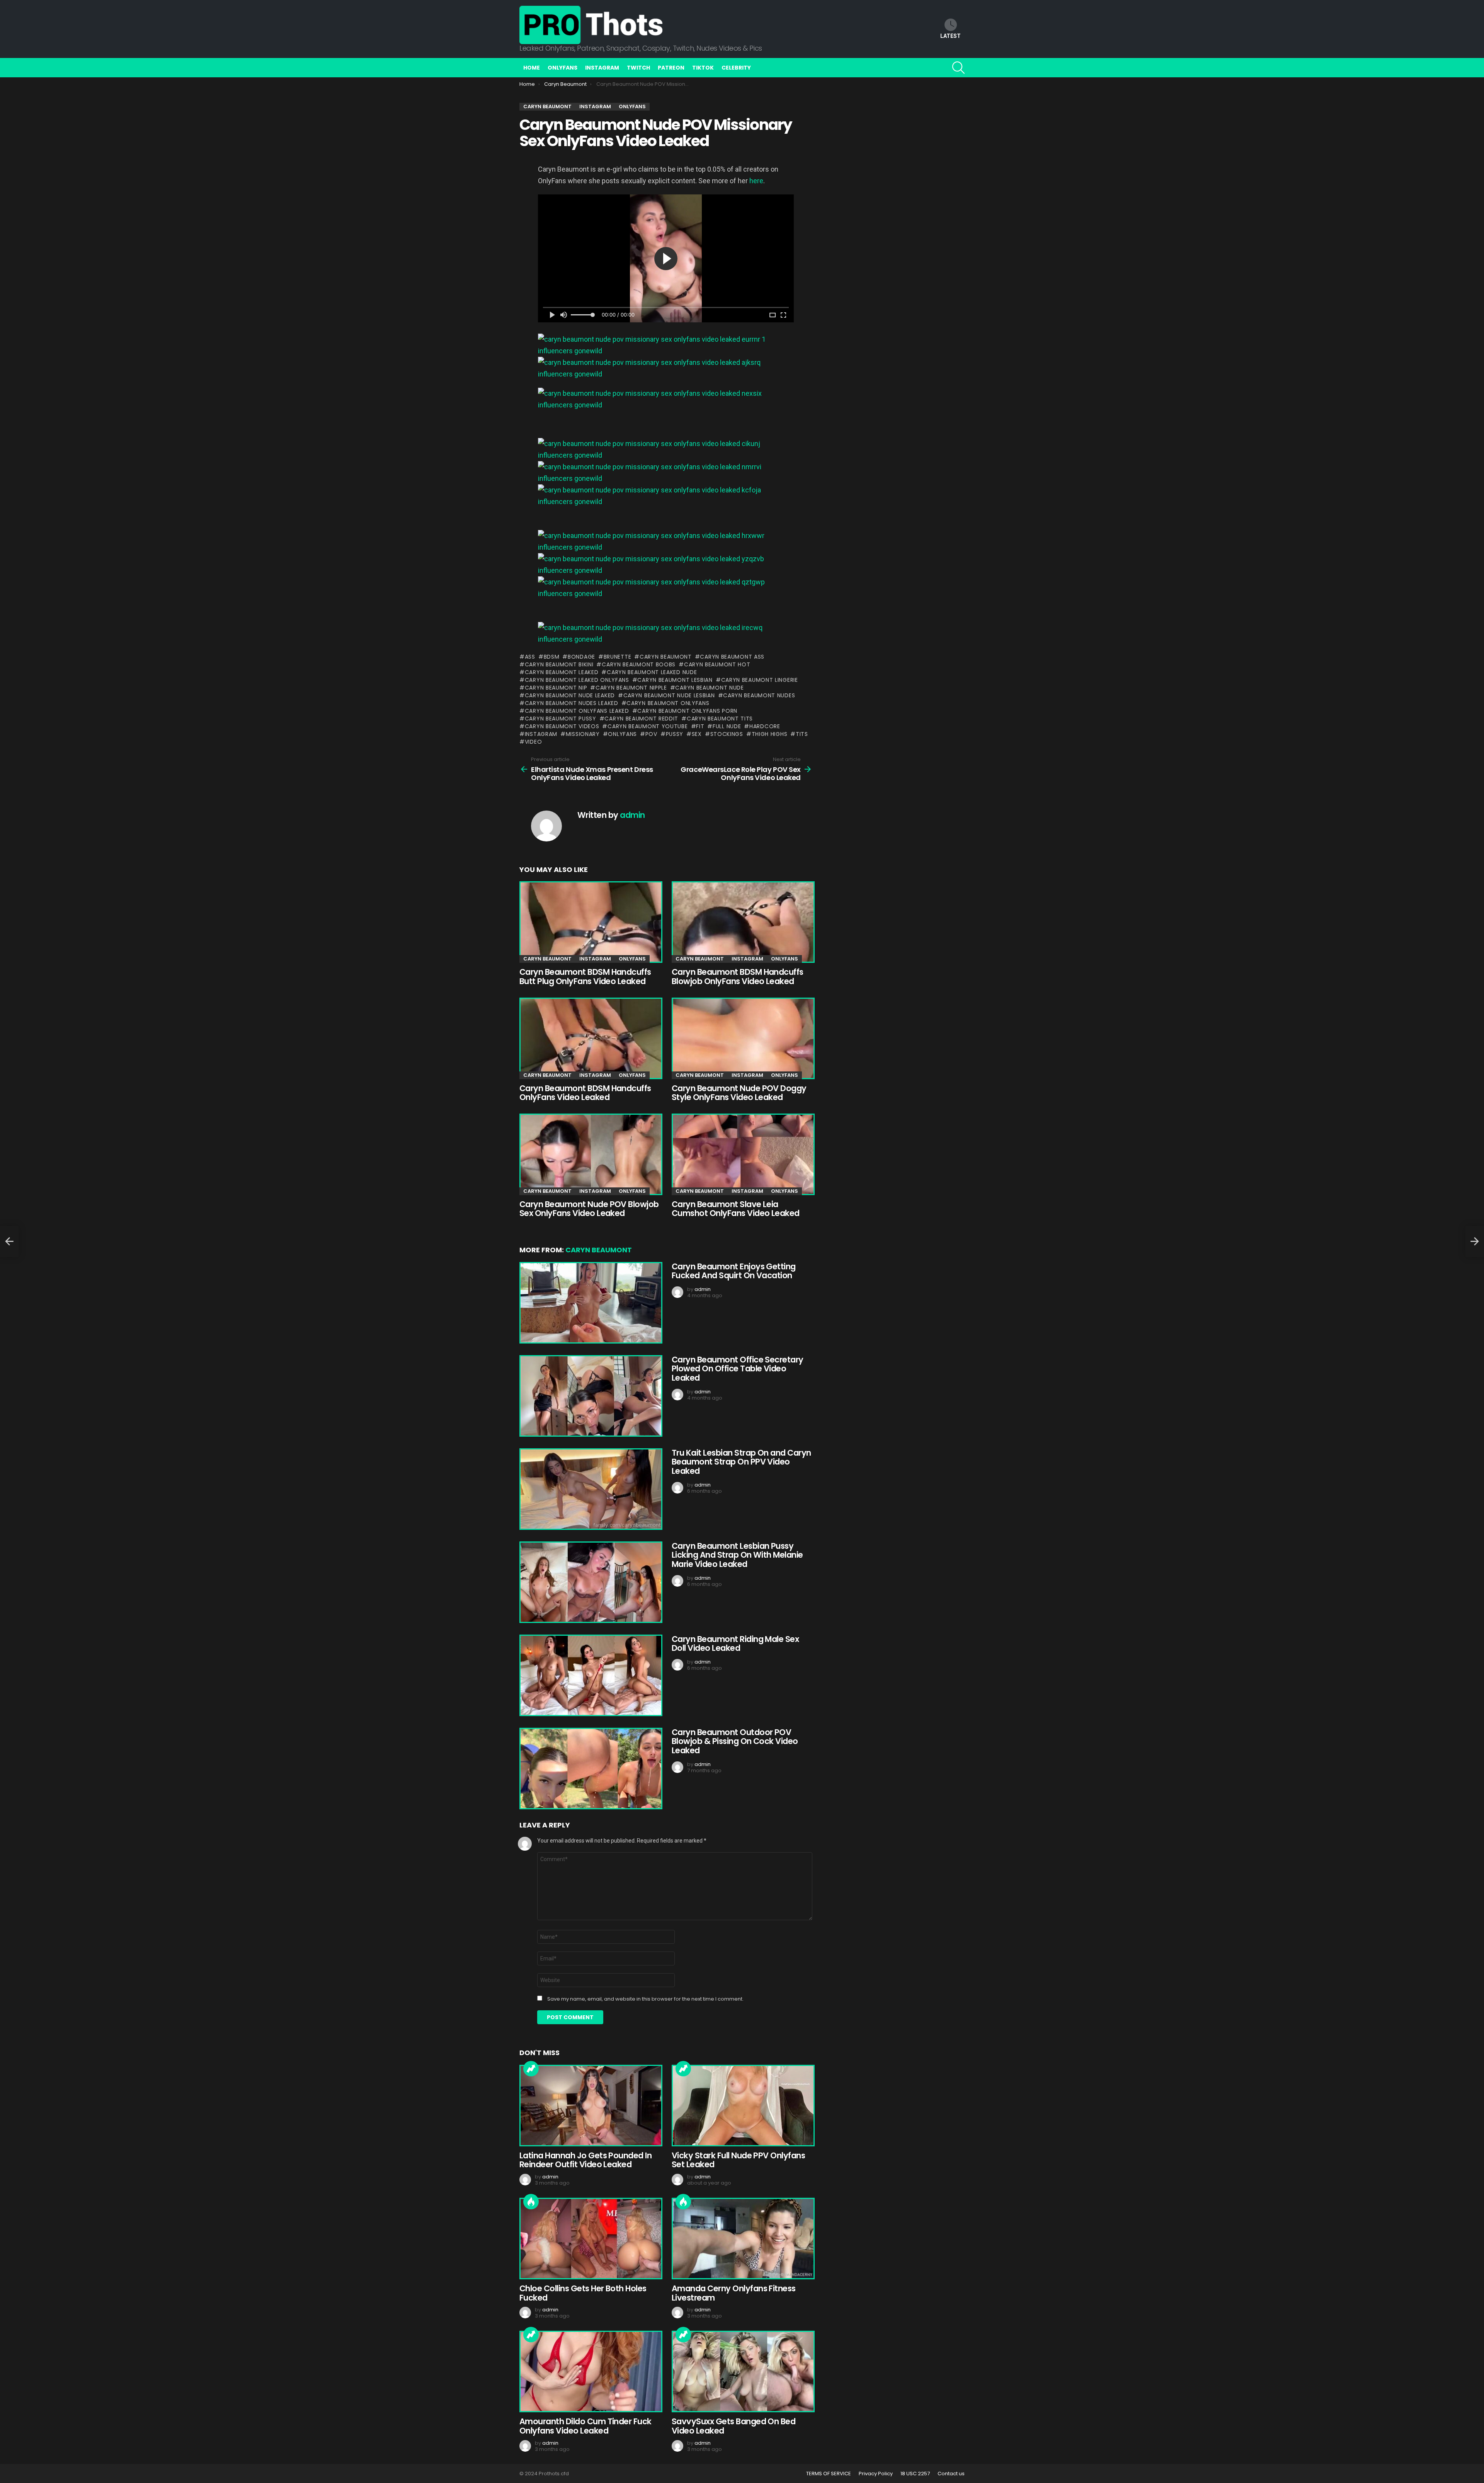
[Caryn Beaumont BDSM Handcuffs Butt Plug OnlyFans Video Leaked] (590, 922)
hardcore (765, 726)
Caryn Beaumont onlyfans (668, 703)
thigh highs (769, 734)
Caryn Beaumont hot (717, 664)
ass (530, 657)
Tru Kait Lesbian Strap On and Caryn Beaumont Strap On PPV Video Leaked (741, 1462)
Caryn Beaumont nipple (631, 688)
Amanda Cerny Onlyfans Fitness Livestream (734, 2293)
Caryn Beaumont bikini (559, 664)
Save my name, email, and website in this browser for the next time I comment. (645, 1999)
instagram (541, 734)
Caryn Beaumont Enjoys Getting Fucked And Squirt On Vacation (734, 1271)
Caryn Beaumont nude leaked (570, 695)
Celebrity (736, 68)
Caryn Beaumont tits (720, 719)
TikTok (703, 68)
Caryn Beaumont (666, 657)
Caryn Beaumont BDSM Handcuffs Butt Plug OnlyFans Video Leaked (585, 977)
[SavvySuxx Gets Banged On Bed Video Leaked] (742, 2371)
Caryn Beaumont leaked (562, 672)
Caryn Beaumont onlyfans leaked (577, 711)
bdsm (552, 657)
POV (651, 734)
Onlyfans (562, 68)
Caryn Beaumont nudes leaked (572, 703)
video (533, 742)
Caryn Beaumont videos (562, 726)
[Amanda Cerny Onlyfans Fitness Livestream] (742, 2239)
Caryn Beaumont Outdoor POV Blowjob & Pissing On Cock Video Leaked (735, 1741)
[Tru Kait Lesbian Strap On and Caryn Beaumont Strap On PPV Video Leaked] (590, 1489)
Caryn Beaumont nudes (759, 695)
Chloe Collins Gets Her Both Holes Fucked (583, 2293)
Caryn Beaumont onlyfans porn (687, 711)
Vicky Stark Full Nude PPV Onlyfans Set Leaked (738, 2160)
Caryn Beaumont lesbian (675, 680)
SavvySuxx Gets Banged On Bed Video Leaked (733, 2426)
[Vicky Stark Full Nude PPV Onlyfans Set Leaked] (742, 2106)
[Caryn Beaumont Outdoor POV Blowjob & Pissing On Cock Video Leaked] (590, 1769)
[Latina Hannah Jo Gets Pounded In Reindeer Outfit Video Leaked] (590, 2106)
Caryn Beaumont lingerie (760, 680)
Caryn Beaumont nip (556, 688)
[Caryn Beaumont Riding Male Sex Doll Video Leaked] (590, 1675)
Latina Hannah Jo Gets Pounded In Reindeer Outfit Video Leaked (585, 2160)
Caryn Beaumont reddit (641, 719)
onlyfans (622, 734)
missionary (583, 734)
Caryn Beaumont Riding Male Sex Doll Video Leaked (735, 1644)
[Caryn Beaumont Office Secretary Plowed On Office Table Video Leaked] (590, 1396)
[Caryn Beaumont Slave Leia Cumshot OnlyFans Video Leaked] (742, 1154)
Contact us (951, 2474)
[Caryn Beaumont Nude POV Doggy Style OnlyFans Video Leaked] (742, 1038)
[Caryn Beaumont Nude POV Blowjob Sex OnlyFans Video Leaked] (590, 1154)
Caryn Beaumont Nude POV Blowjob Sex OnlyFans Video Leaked (589, 1209)
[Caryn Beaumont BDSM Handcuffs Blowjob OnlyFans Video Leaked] (742, 922)
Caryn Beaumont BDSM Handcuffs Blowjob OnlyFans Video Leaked (738, 977)
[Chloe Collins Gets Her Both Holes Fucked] (590, 2239)
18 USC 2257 (915, 2474)
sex (697, 734)
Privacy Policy (876, 2474)
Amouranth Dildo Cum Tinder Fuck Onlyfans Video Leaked (585, 2426)
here (756, 181)
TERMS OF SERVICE (829, 2474)
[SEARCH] (958, 68)
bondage (581, 657)
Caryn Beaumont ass (732, 657)
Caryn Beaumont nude (709, 688)
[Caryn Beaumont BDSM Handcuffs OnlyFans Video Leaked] (590, 1038)
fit (700, 726)
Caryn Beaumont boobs (639, 664)
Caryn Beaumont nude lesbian (669, 695)
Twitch (638, 68)
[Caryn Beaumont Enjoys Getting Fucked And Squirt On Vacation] (590, 1303)
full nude (727, 726)
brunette (617, 657)
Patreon (671, 68)
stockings (727, 734)
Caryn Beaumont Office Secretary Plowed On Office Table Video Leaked (738, 1369)
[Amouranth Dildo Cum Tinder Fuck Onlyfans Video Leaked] (590, 2371)
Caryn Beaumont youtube (648, 726)
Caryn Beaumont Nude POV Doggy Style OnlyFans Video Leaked (739, 1093)
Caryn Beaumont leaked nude (652, 672)
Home (532, 68)
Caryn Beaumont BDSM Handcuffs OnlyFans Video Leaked (585, 1093)
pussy (675, 734)
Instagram (602, 68)
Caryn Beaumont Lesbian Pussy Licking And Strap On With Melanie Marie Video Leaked (737, 1555)
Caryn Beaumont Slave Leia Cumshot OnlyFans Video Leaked (736, 1209)
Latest (950, 36)
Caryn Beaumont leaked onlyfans (577, 680)
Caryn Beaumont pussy (561, 719)
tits (802, 734)
